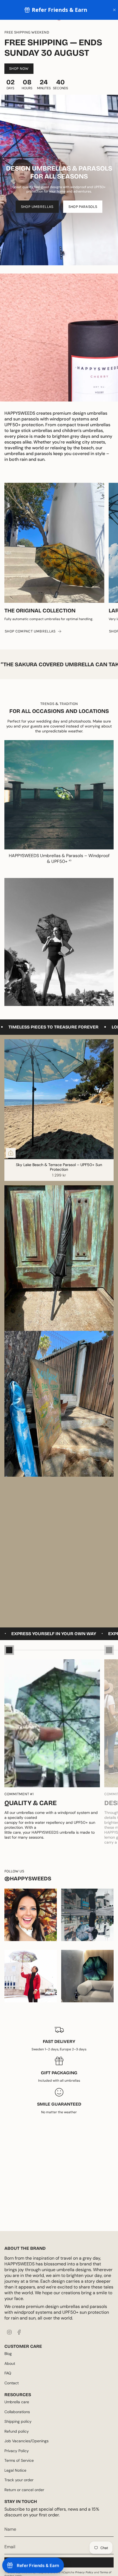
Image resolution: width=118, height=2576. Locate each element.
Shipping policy (18, 2421)
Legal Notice (15, 2470)
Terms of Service (19, 2460)
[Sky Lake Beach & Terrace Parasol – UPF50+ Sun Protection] (59, 1099)
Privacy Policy (17, 2451)
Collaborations (17, 2412)
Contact (12, 2383)
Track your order (19, 2480)
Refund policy (17, 2431)
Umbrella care (17, 2402)
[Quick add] (11, 1153)
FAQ (8, 2373)
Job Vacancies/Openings (26, 2441)
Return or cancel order (24, 2490)
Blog (8, 2354)
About (10, 2363)
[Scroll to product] (9, 1650)
